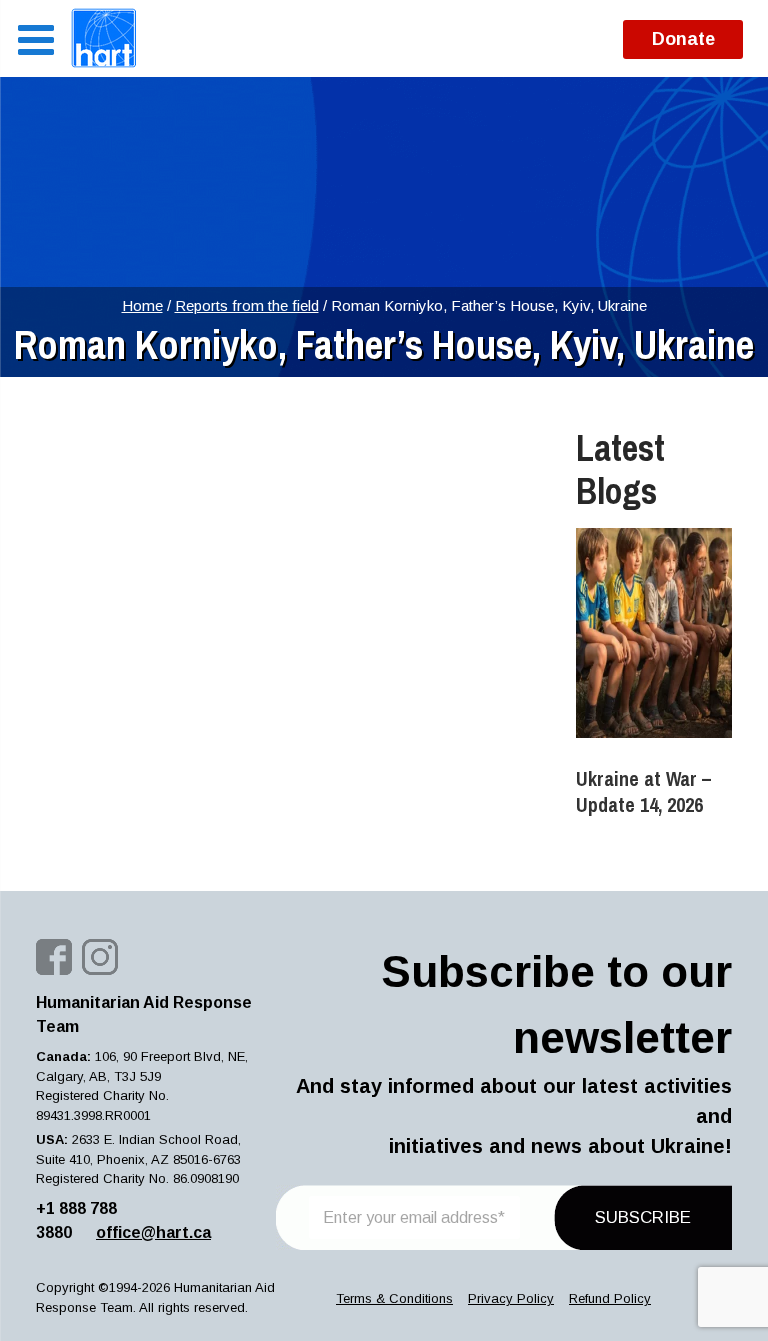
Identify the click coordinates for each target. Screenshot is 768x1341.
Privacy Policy (511, 1298)
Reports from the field (247, 305)
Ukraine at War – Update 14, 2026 (643, 791)
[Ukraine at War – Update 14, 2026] (654, 633)
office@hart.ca (153, 1232)
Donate (683, 39)
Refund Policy (610, 1298)
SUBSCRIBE (643, 1217)
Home (142, 305)
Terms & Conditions (394, 1298)
